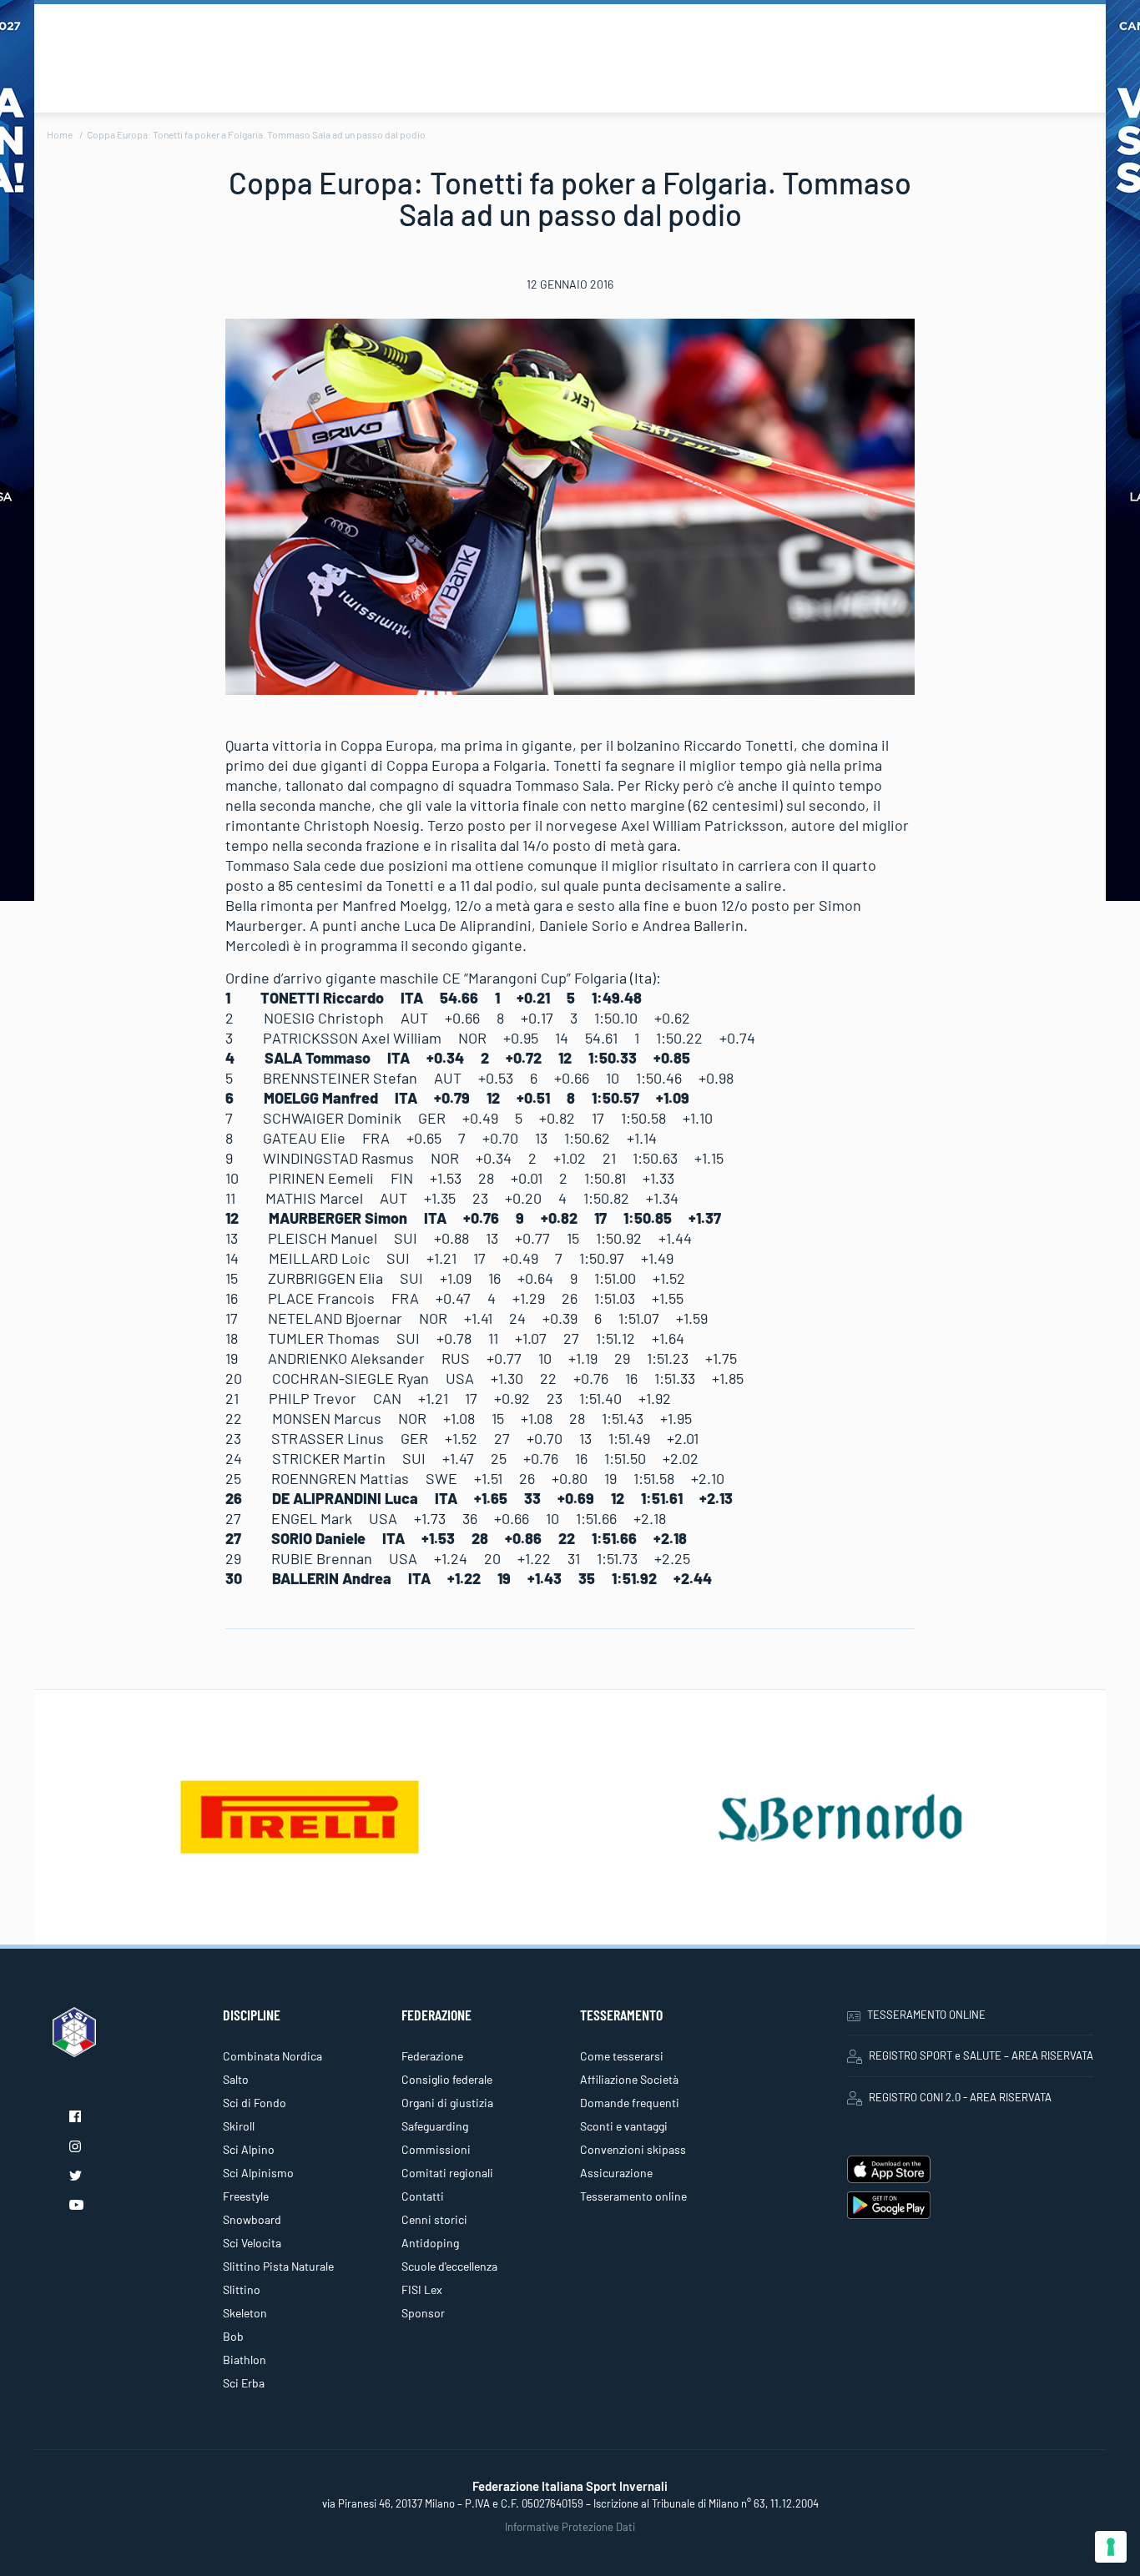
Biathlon (245, 2360)
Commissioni (436, 2149)
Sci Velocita (252, 2243)
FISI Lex (422, 2289)
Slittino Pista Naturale (278, 2266)
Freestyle (246, 2196)
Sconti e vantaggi (624, 2126)
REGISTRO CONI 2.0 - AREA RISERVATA (960, 2097)
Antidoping (430, 2243)
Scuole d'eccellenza (449, 2266)
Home (60, 134)
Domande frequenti (630, 2103)
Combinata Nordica (272, 2056)
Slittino (242, 2289)
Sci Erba (244, 2383)
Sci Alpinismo (258, 2173)
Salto (236, 2079)
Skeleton (245, 2313)
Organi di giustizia (447, 2103)
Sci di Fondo (255, 2103)
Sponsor (423, 2313)
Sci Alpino (249, 2149)
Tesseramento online (633, 2196)
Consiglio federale (447, 2079)
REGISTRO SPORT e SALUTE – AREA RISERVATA (981, 2055)
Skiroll (239, 2126)
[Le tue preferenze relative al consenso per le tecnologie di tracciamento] (1111, 2547)
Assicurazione (616, 2173)
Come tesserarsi (622, 2056)
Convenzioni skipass (633, 2149)
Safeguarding (435, 2126)
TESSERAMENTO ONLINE (926, 2015)
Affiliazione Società (629, 2079)
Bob (233, 2336)
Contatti (423, 2196)
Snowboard (252, 2219)
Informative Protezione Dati (570, 2527)
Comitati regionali (447, 2173)
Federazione (432, 2056)
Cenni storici (434, 2219)
